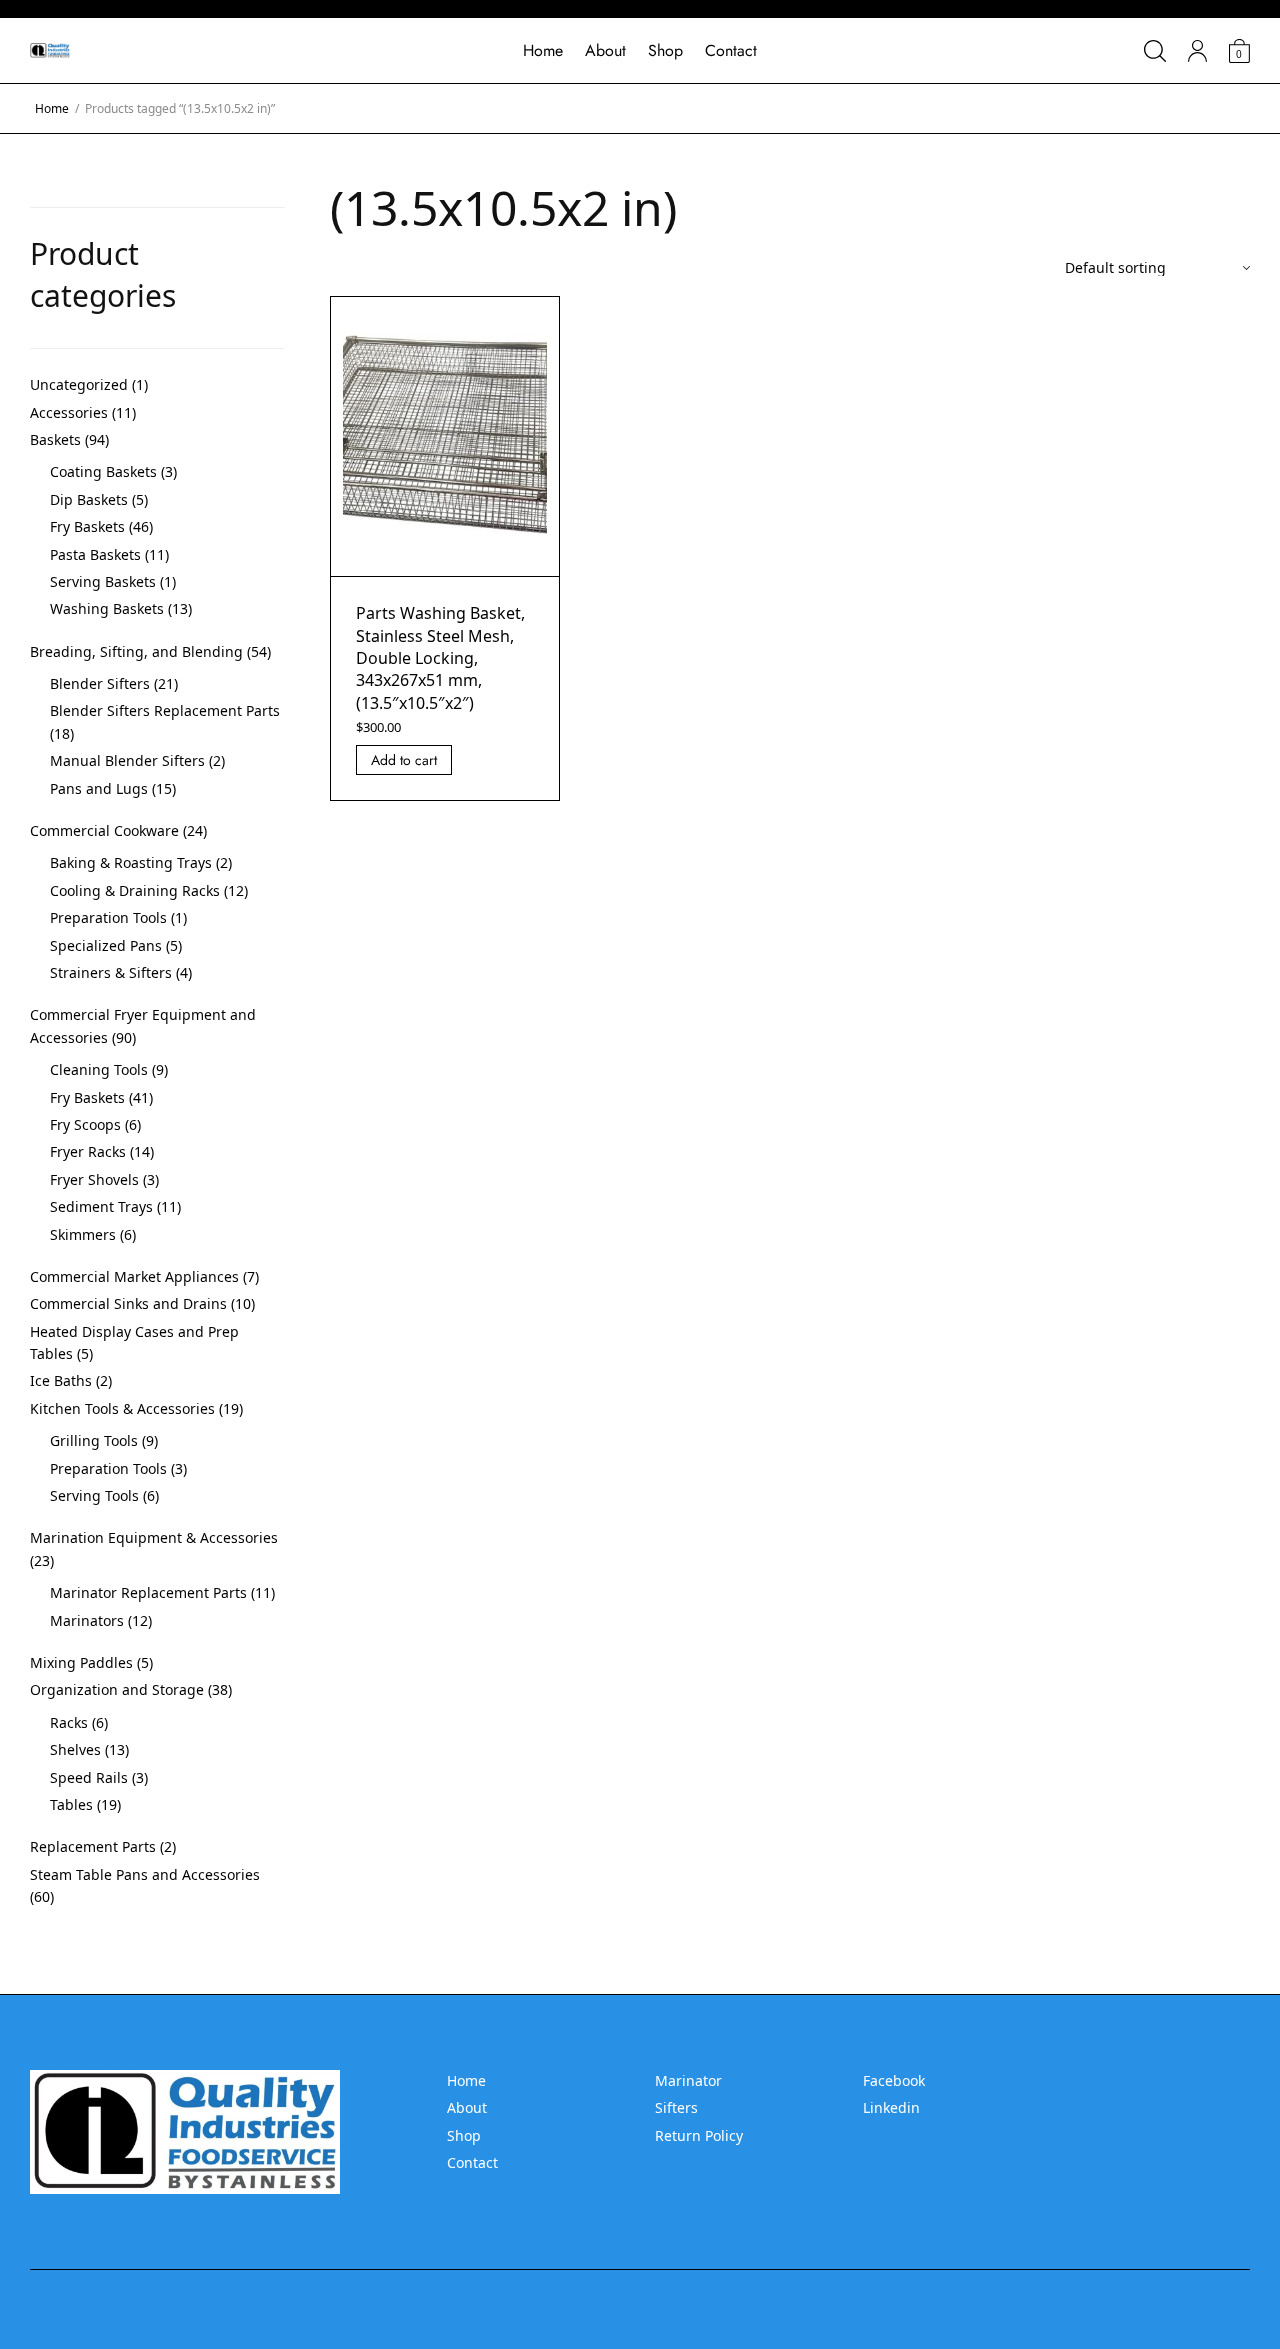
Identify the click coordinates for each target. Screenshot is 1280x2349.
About (605, 50)
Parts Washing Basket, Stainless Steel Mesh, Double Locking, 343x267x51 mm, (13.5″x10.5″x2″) (440, 658)
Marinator (688, 2080)
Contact (731, 50)
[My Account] (1197, 51)
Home (543, 50)
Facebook (894, 2080)
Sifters (676, 2107)
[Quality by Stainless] (50, 51)
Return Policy (699, 2135)
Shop (665, 50)
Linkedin (891, 2107)
